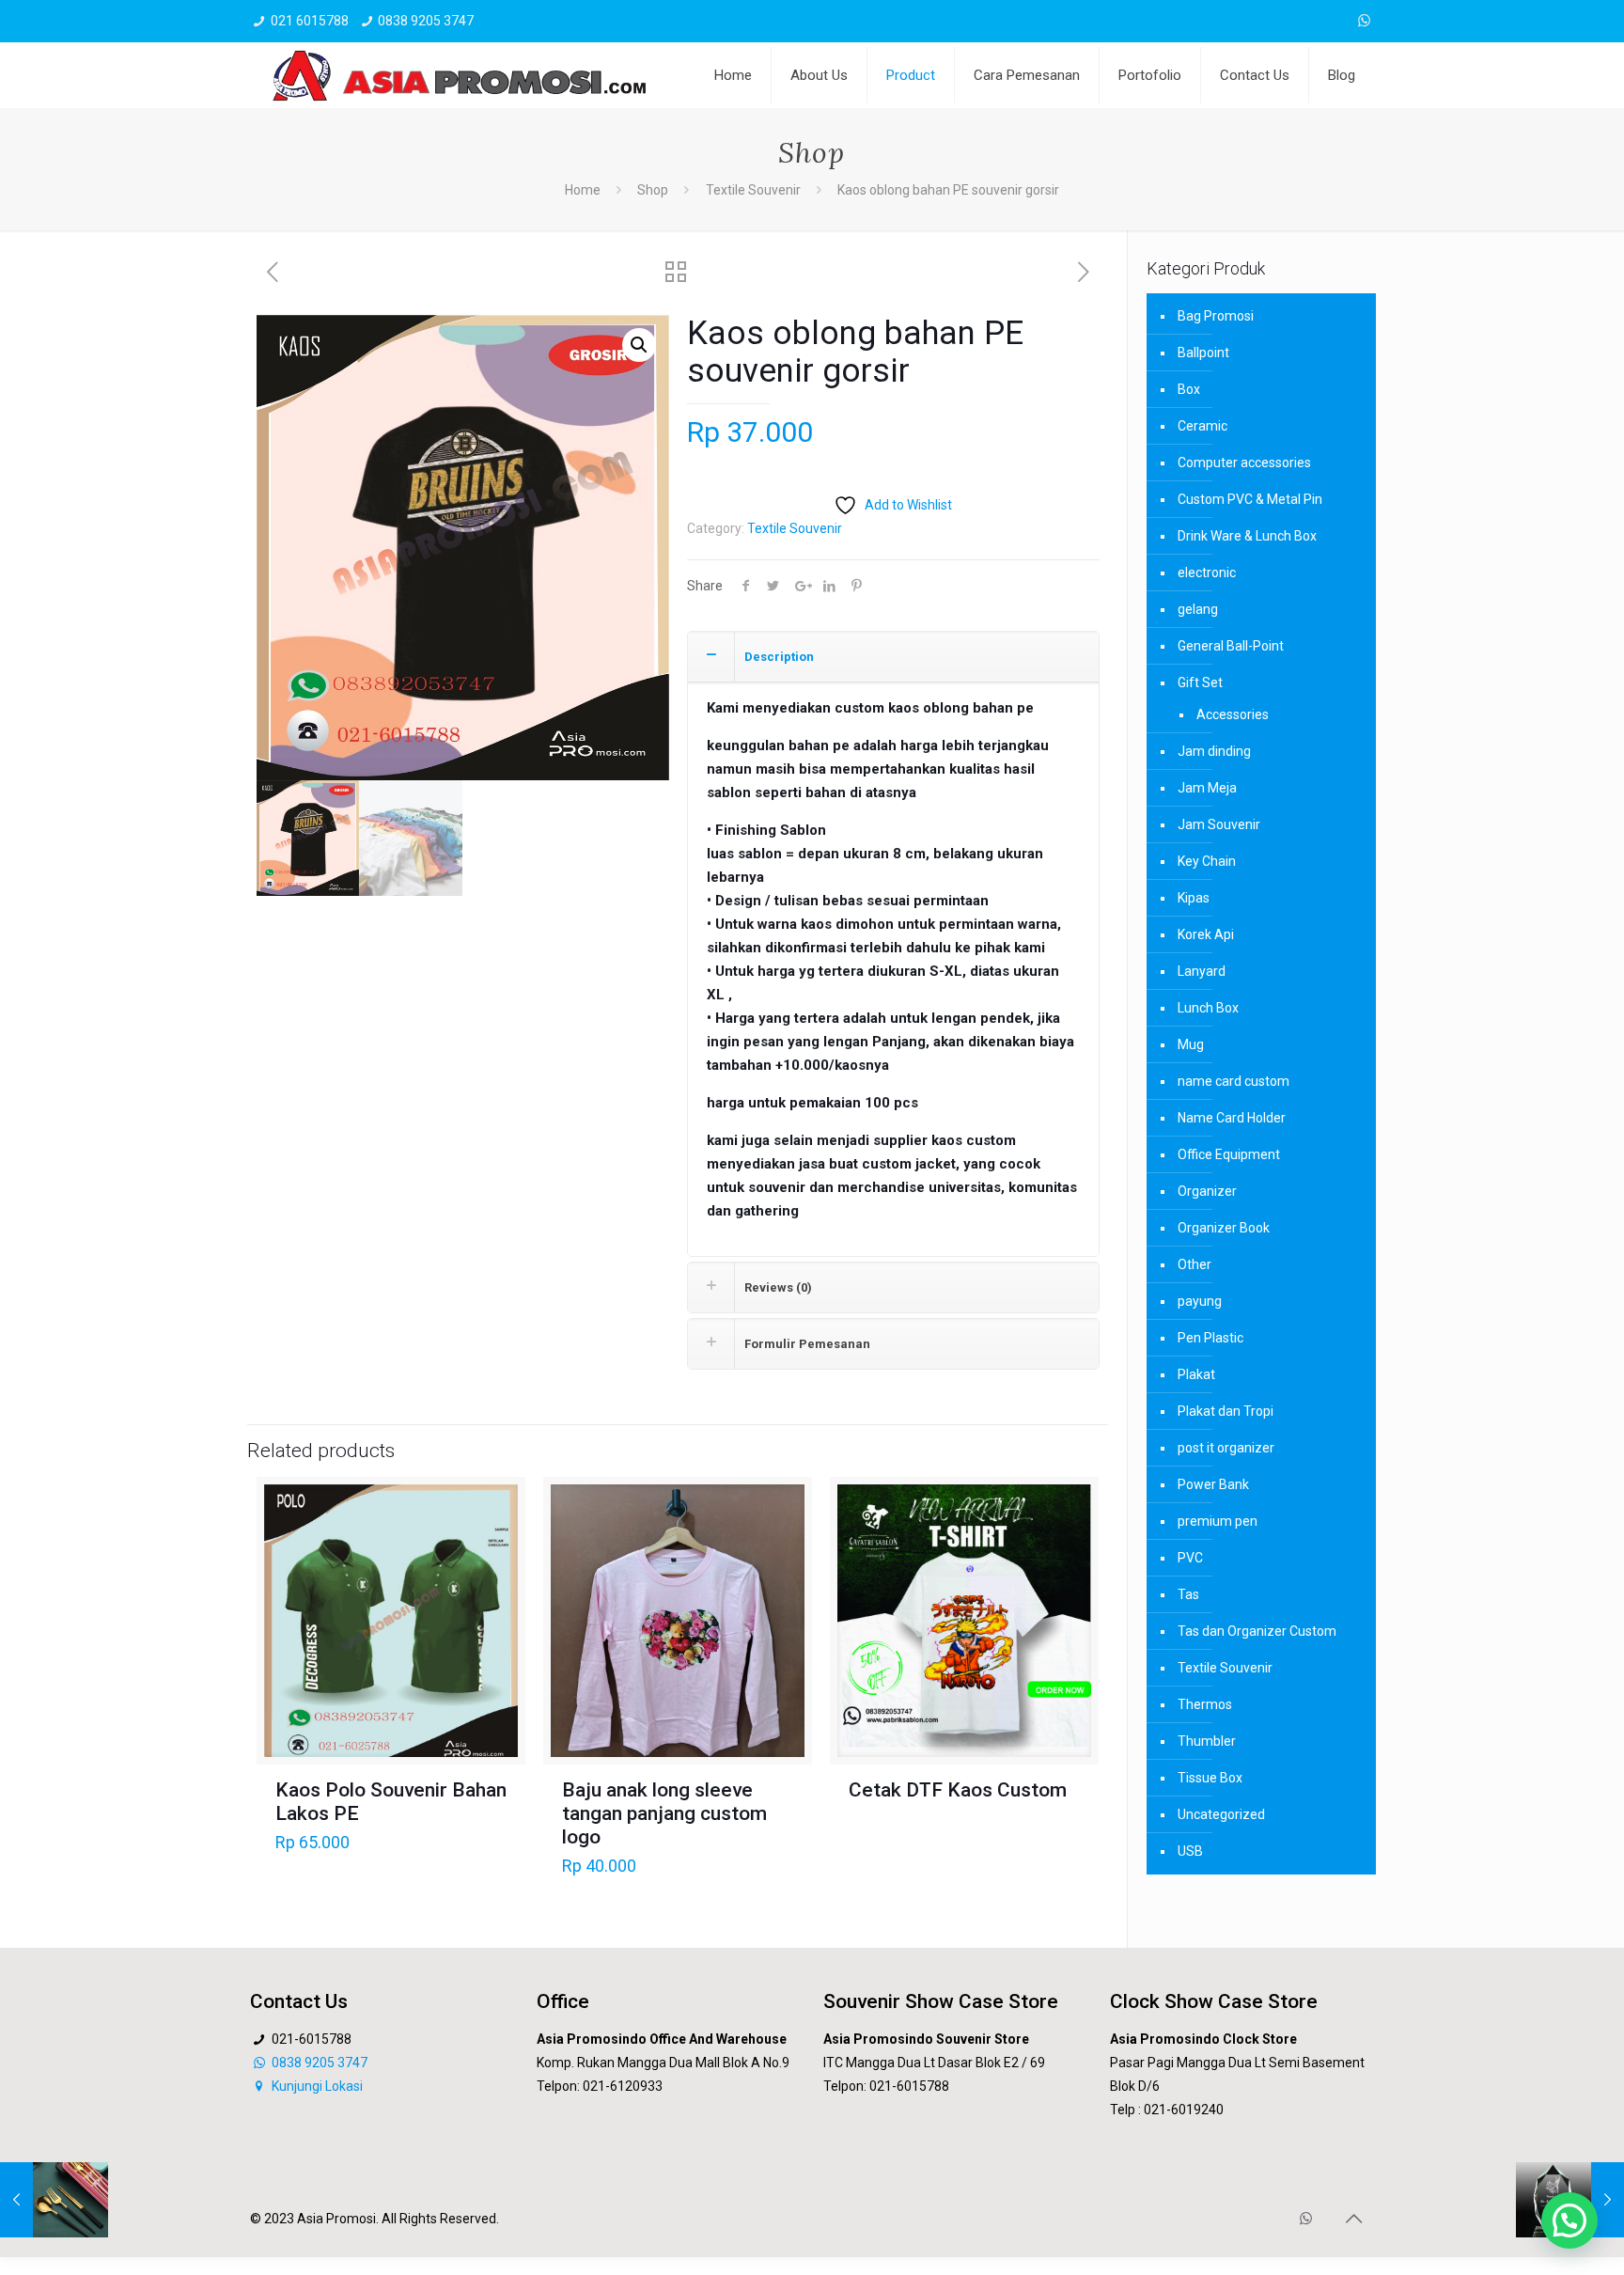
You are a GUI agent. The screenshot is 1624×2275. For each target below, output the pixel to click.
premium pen (1218, 1521)
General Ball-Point (1231, 646)
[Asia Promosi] (459, 75)
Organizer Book (1224, 1228)
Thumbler (1207, 1741)
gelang (1198, 609)
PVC (1190, 1558)
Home (583, 190)
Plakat (1196, 1374)
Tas (1188, 1594)
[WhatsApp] (1364, 21)
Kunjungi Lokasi (316, 2086)
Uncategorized (1221, 1814)
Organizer (1207, 1191)
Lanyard (1202, 971)
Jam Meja (1207, 788)
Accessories (1233, 714)
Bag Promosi (1216, 316)
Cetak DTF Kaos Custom (958, 1790)
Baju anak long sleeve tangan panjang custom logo (664, 1813)
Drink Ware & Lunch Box (1247, 536)
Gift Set (1200, 682)
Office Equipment (1229, 1154)
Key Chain (1207, 861)
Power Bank (1213, 1484)
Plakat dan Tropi (1226, 1411)
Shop (653, 190)
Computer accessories (1244, 463)
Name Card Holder (1232, 1118)
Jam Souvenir (1219, 824)
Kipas (1194, 898)
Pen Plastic (1210, 1338)
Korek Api (1206, 934)
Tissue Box (1210, 1778)
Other (1195, 1264)
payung (1200, 1301)
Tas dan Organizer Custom (1257, 1631)
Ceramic (1202, 426)
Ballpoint (1203, 353)
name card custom (1234, 1081)
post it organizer (1226, 1448)
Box (1189, 389)
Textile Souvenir (753, 190)
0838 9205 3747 (426, 21)
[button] (639, 345)
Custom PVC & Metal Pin (1250, 499)
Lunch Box (1208, 1008)
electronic (1207, 573)
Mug (1191, 1044)
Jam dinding (1214, 751)
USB (1190, 1851)
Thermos (1205, 1704)
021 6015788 (310, 21)
